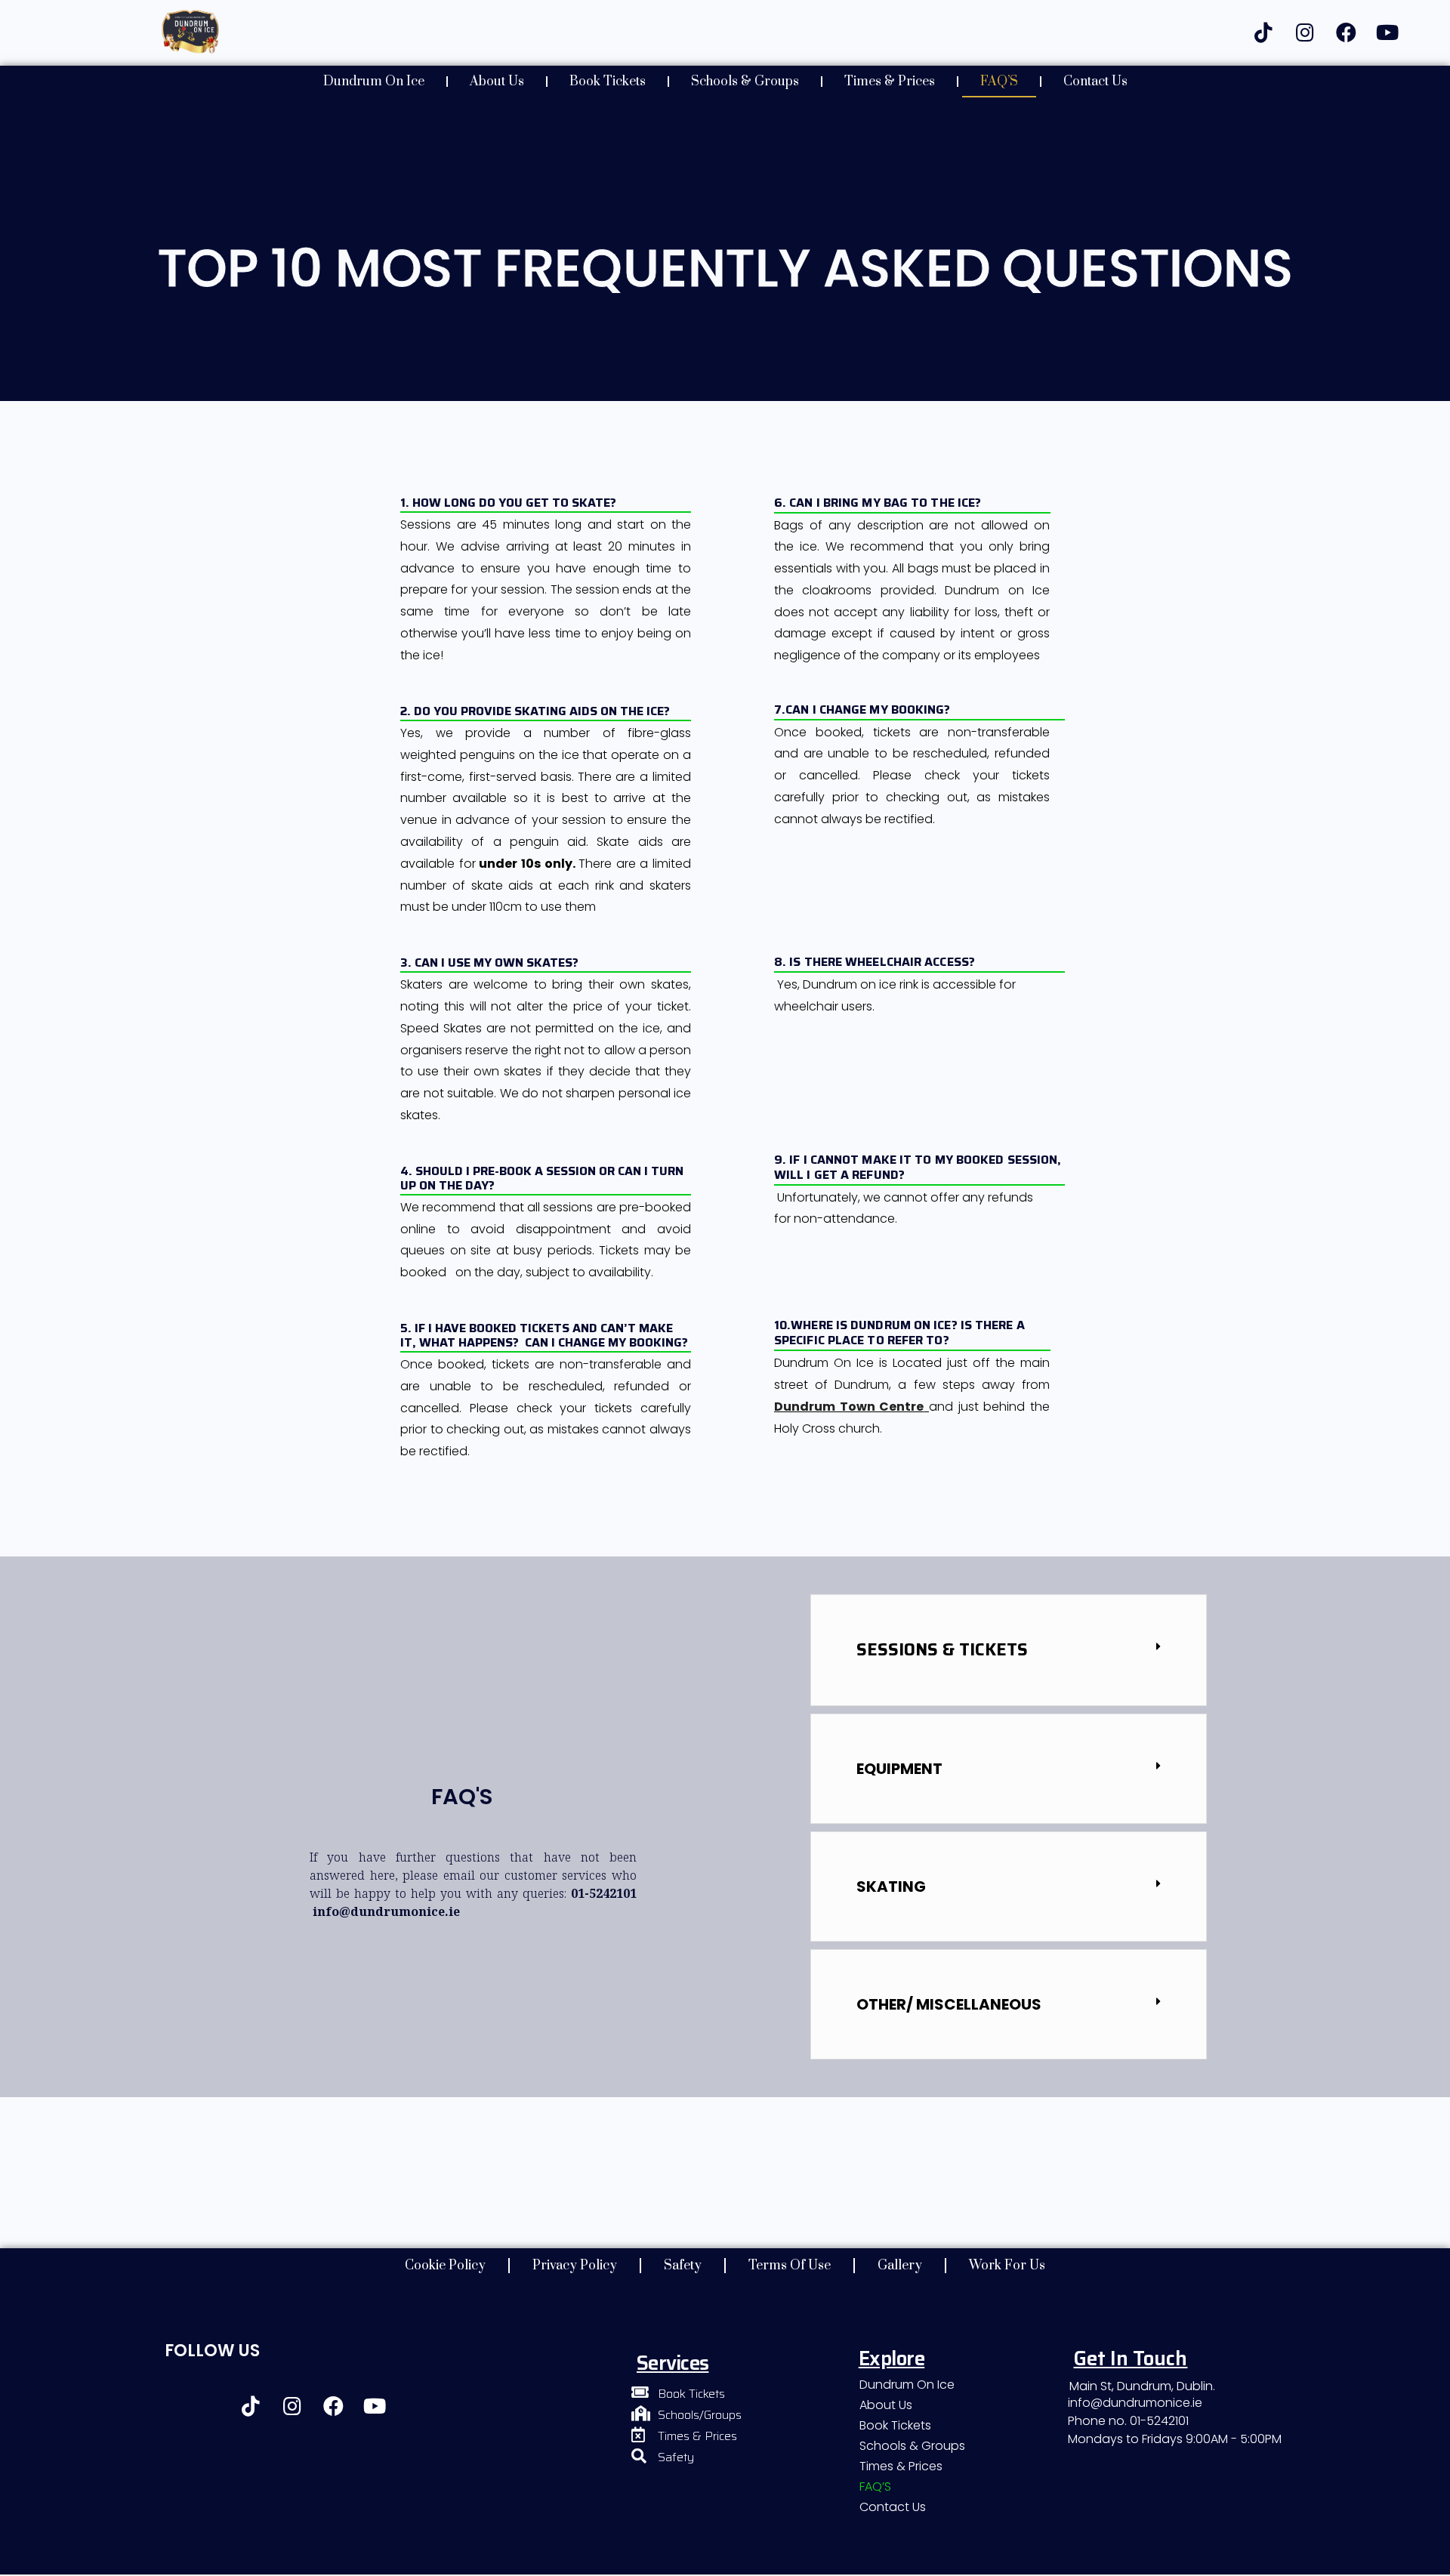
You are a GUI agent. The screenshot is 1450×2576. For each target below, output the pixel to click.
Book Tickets (608, 82)
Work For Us (1007, 2266)
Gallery (900, 2266)
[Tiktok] (1263, 32)
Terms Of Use (790, 2266)
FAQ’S (999, 82)
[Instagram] (1305, 32)
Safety (683, 2266)
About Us (497, 82)
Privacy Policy (575, 2266)
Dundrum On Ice (374, 82)
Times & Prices (890, 82)
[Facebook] (1346, 32)
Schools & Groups (745, 82)
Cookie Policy (445, 2266)
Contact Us (1095, 82)
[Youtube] (1387, 32)
